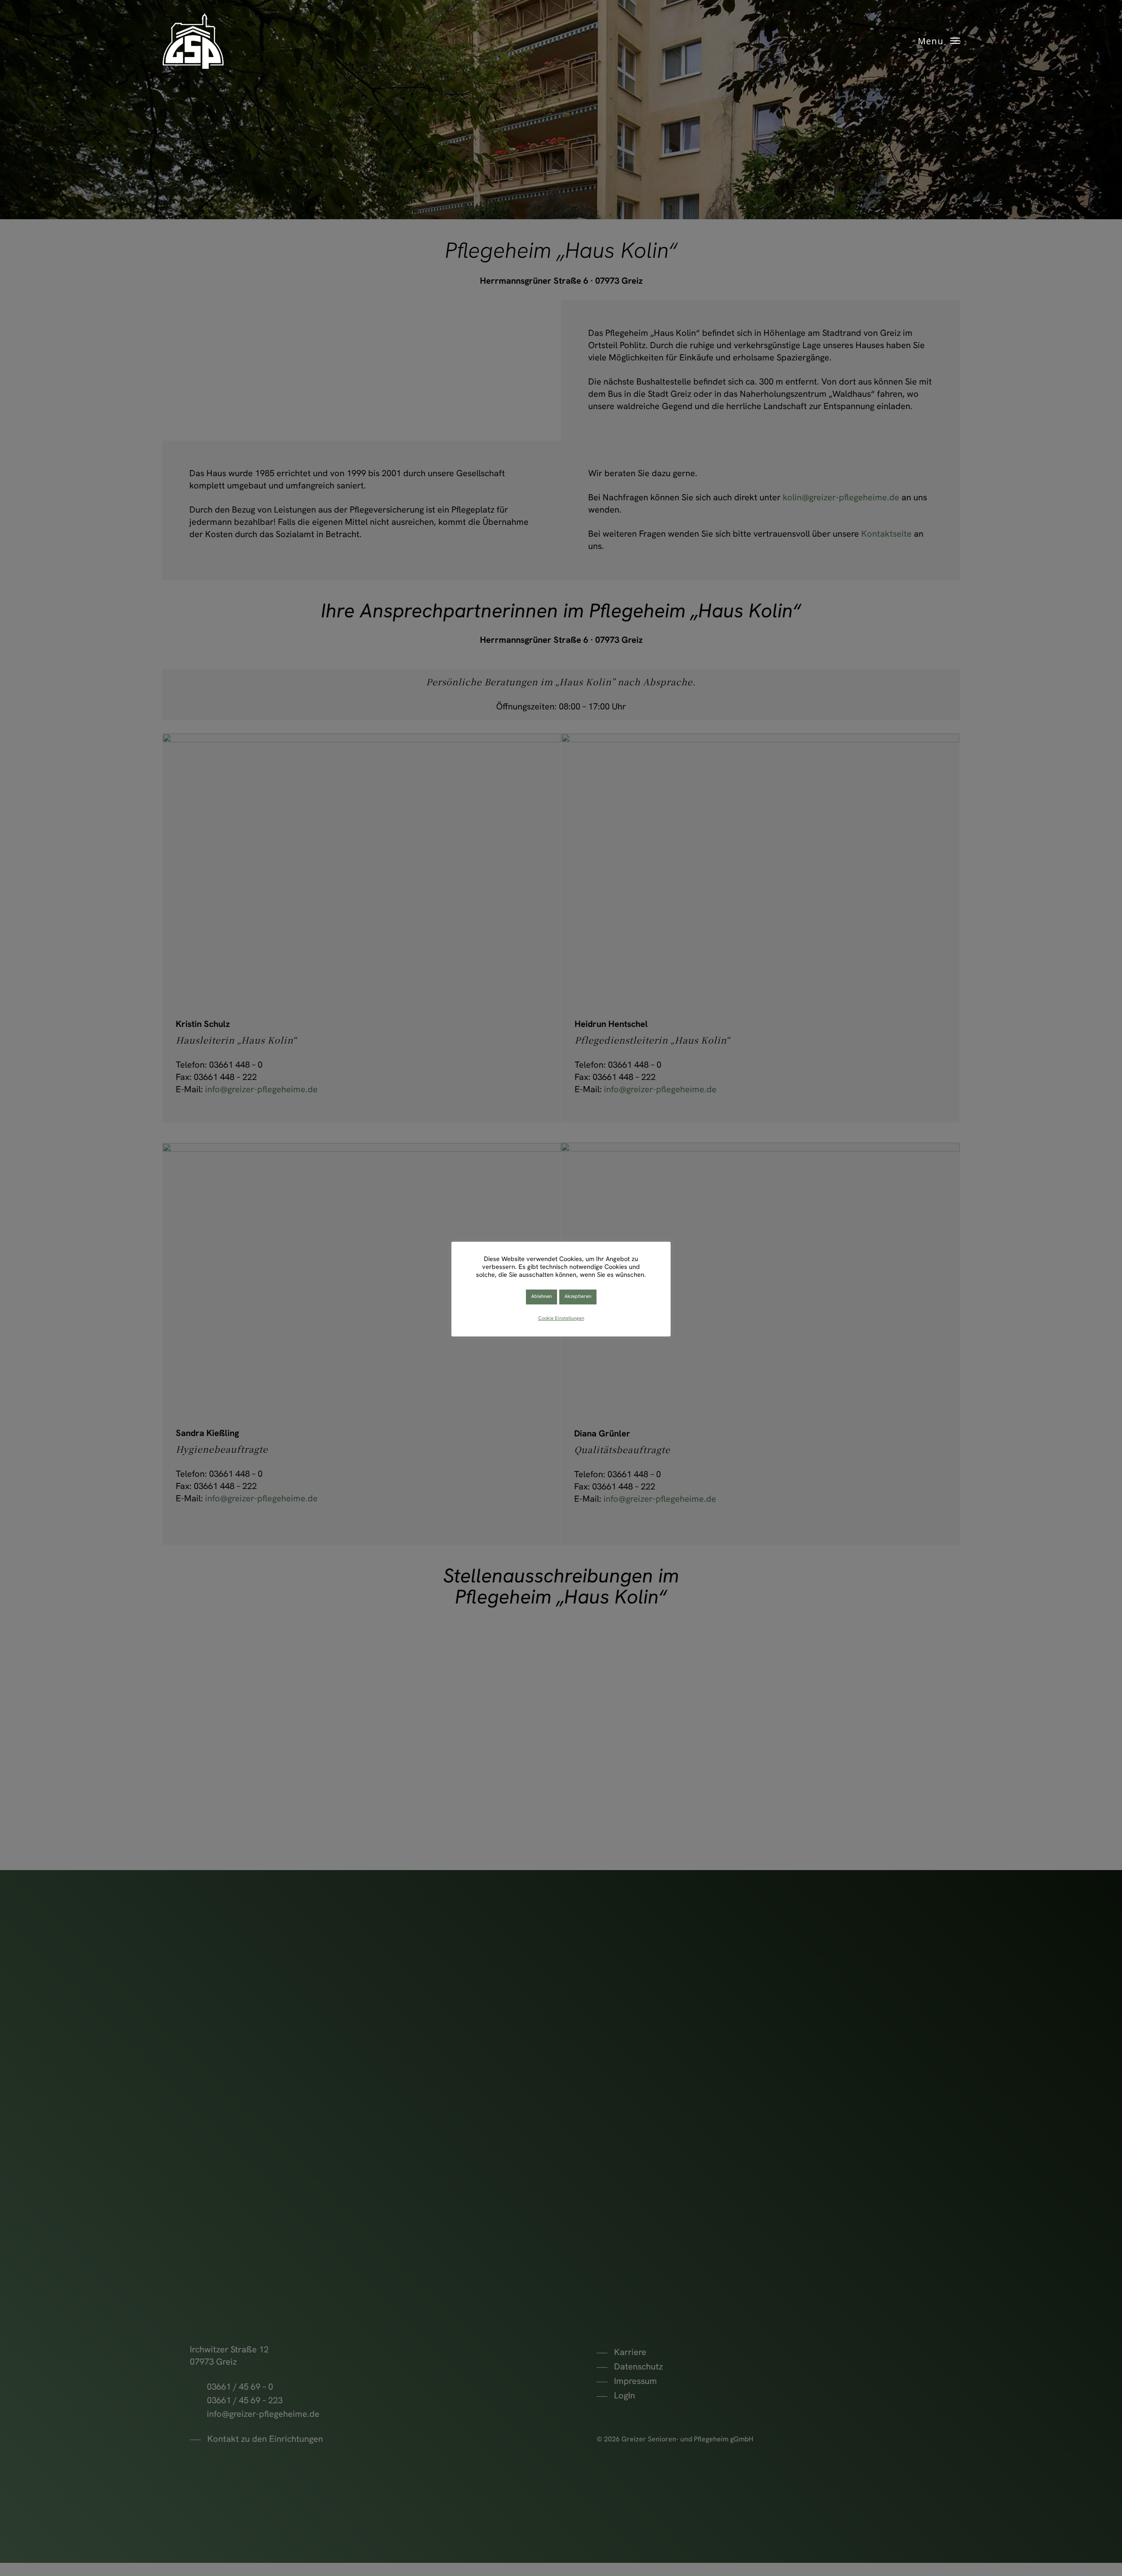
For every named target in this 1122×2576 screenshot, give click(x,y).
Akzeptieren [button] (578, 1297)
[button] (939, 41)
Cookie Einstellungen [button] (561, 1319)
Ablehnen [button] (541, 1297)
